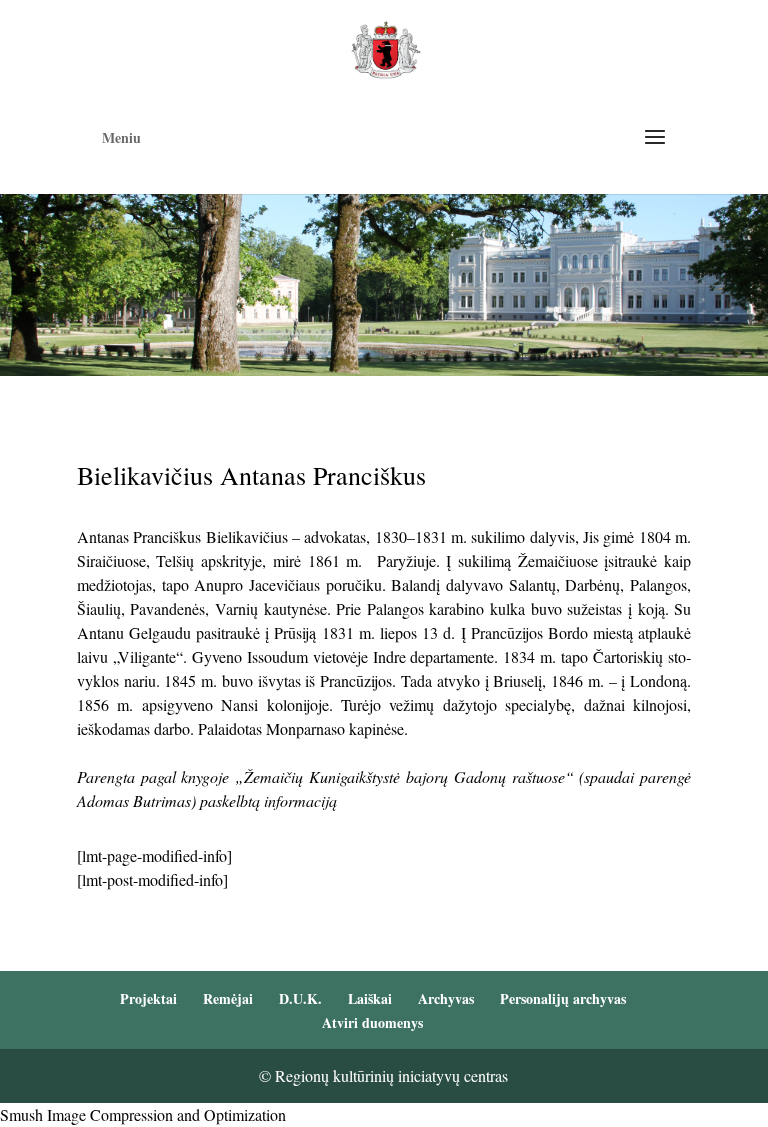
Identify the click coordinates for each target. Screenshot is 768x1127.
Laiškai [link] (370, 998)
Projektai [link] (148, 998)
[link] (385, 47)
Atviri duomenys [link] (372, 1022)
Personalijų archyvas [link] (563, 998)
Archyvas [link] (446, 998)
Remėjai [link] (228, 998)
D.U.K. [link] (300, 998)
